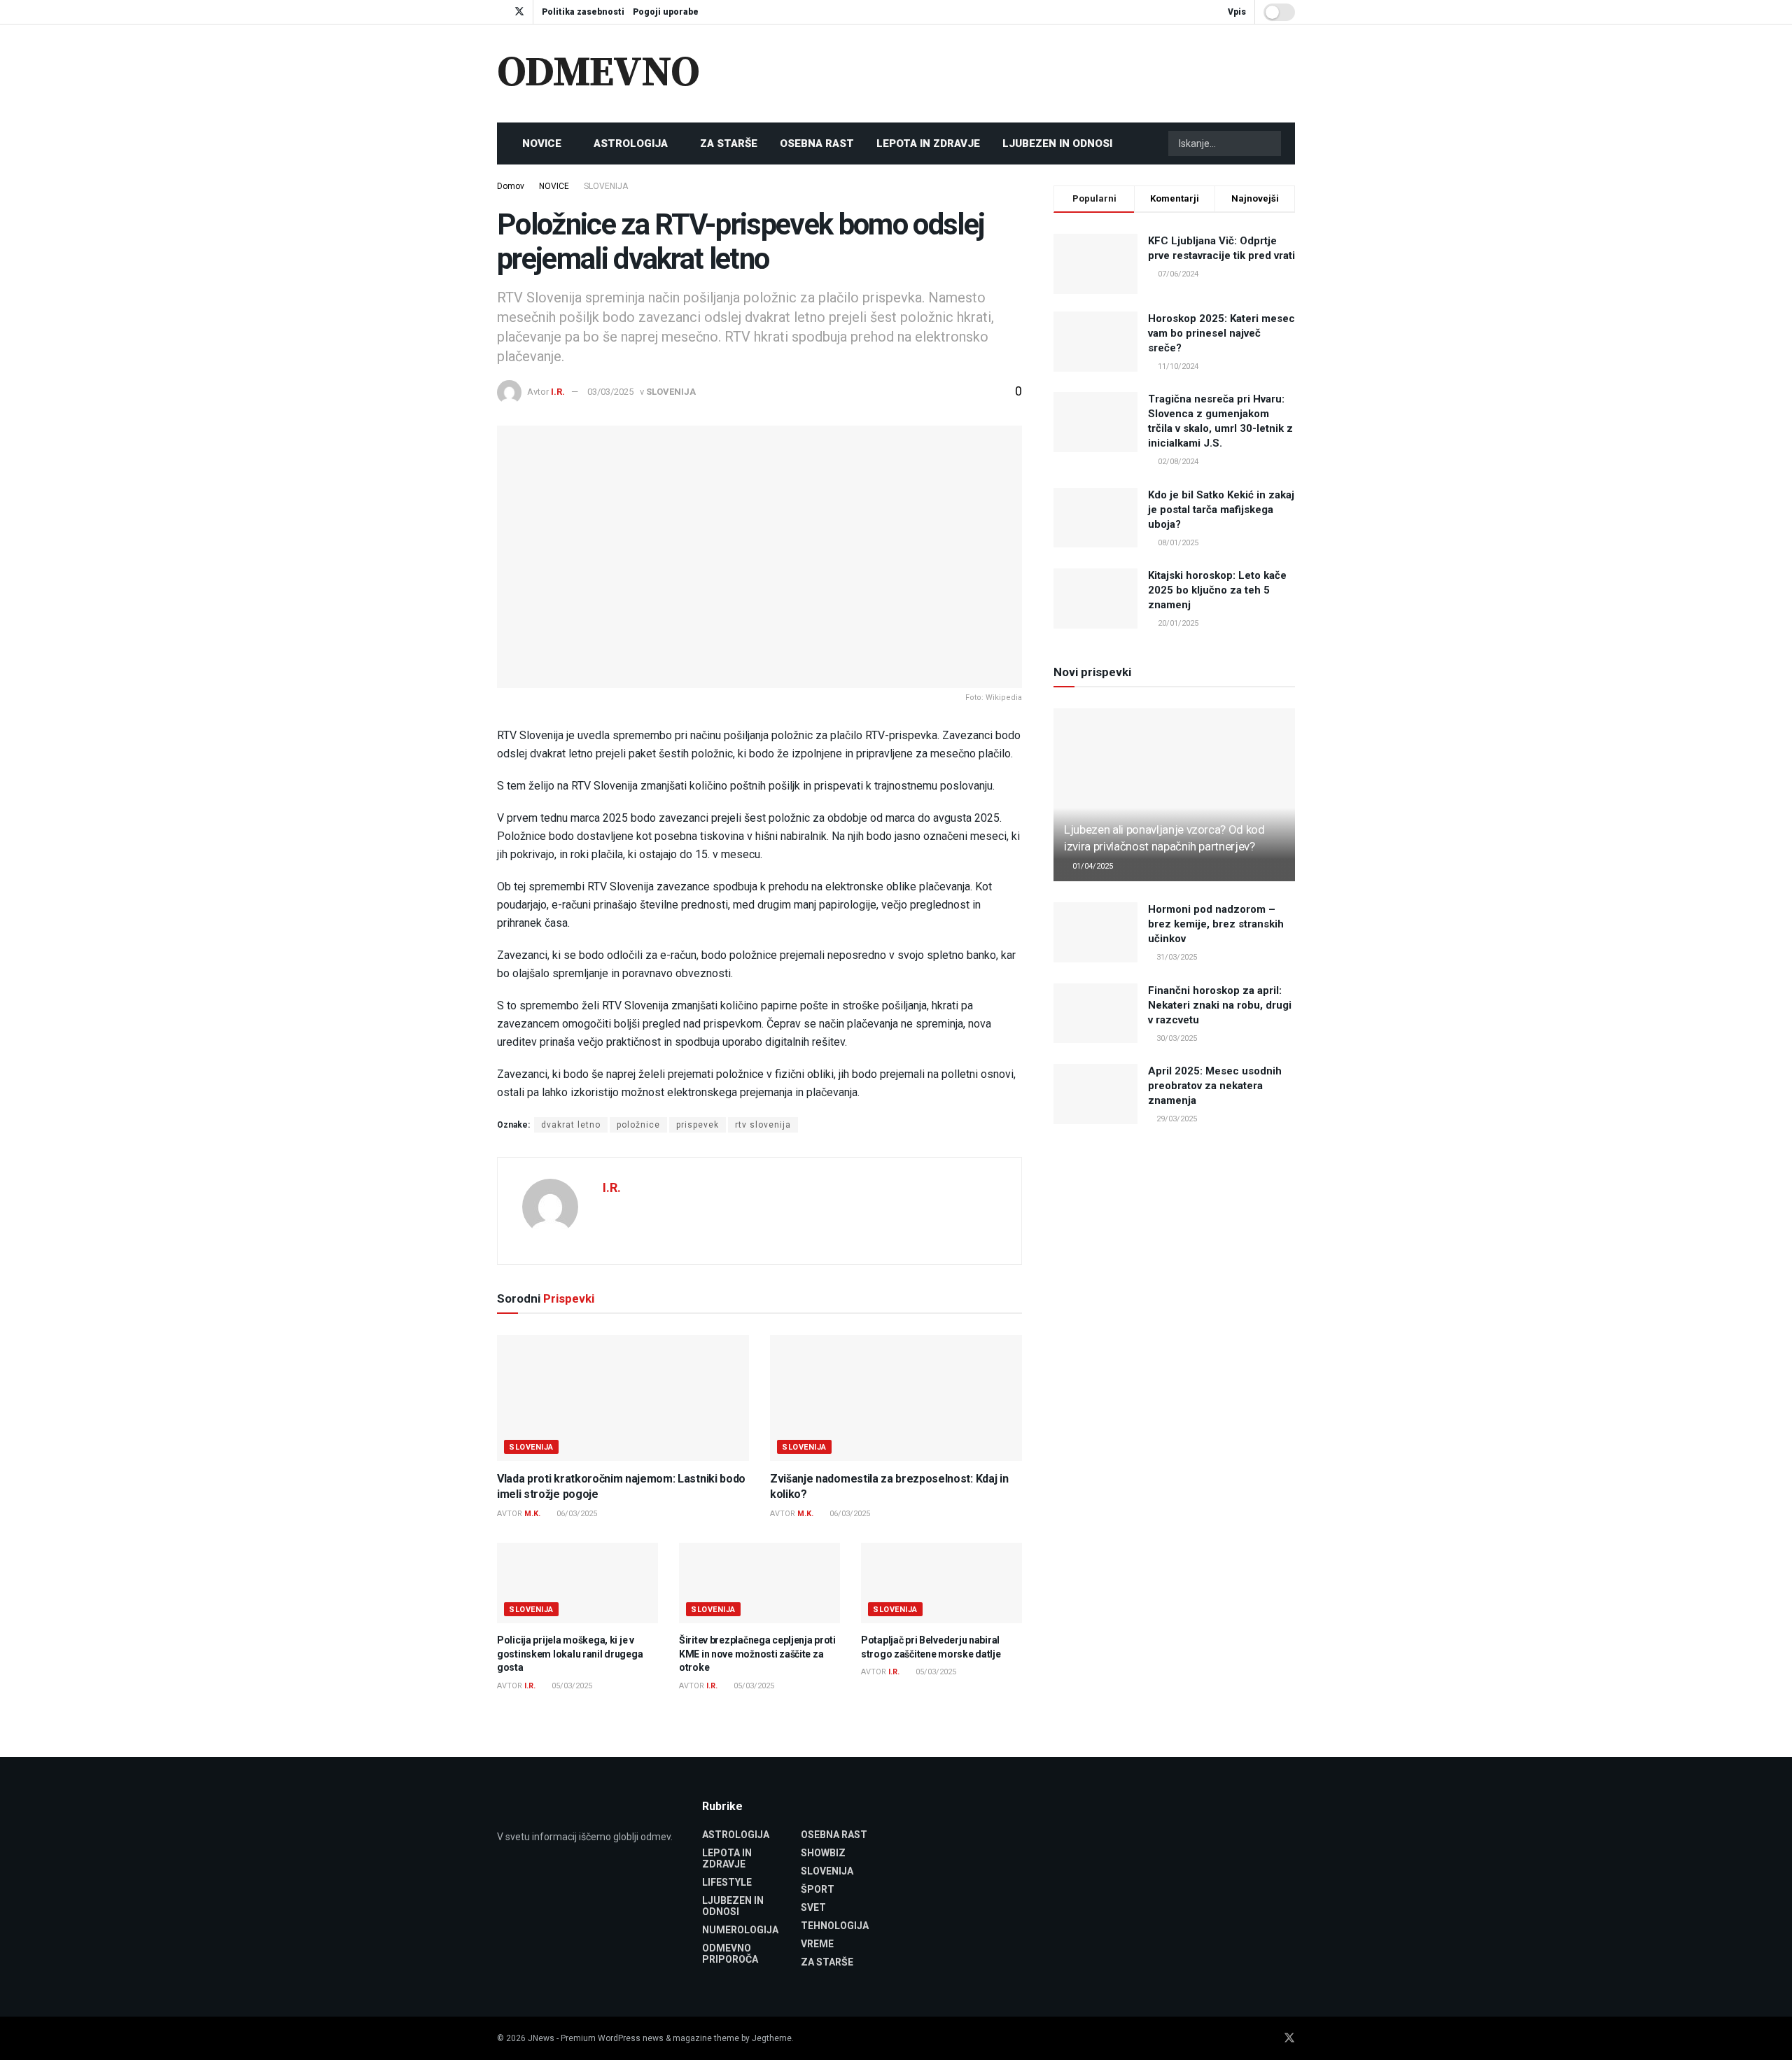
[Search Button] (1269, 143)
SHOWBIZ (823, 1853)
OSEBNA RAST (817, 143)
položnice (638, 1125)
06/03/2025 (576, 1514)
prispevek (698, 1125)
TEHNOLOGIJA (835, 1926)
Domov (511, 186)
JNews (541, 2038)
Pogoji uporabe (666, 12)
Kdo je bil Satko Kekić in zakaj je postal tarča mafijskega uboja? (1221, 510)
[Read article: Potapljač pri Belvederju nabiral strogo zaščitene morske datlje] (941, 1583)
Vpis (1236, 12)
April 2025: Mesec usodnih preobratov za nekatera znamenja (1215, 1086)
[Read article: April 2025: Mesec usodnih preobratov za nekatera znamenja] (1095, 1094)
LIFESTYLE (727, 1882)
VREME (817, 1944)
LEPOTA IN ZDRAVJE (928, 143)
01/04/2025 (1092, 866)
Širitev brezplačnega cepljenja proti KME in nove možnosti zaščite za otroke (757, 1654)
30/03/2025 (1176, 1038)
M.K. (532, 1514)
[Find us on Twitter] (519, 12)
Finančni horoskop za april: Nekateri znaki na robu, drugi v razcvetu (1220, 1005)
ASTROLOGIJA (631, 143)
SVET (813, 1907)
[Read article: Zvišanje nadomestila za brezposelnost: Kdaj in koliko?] (896, 1398)
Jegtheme (772, 2038)
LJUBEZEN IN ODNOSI (1057, 143)
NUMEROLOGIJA (740, 1930)
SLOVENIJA (606, 186)
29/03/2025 (1176, 1119)
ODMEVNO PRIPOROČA (730, 1954)
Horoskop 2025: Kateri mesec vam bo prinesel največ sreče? (1221, 333)
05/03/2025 (571, 1686)
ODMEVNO (598, 73)
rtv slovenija (763, 1125)
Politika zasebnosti (583, 12)
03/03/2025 (610, 392)
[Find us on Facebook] (501, 12)
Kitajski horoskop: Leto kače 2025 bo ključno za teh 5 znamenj (1217, 590)
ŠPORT (818, 1889)
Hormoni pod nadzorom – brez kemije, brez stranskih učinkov (1216, 924)
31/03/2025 (1176, 957)
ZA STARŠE (729, 143)
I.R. (558, 392)
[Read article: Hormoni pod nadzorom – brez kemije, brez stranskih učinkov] (1095, 932)
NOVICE (542, 143)
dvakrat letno (571, 1125)
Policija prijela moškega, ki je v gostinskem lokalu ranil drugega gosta (570, 1654)
